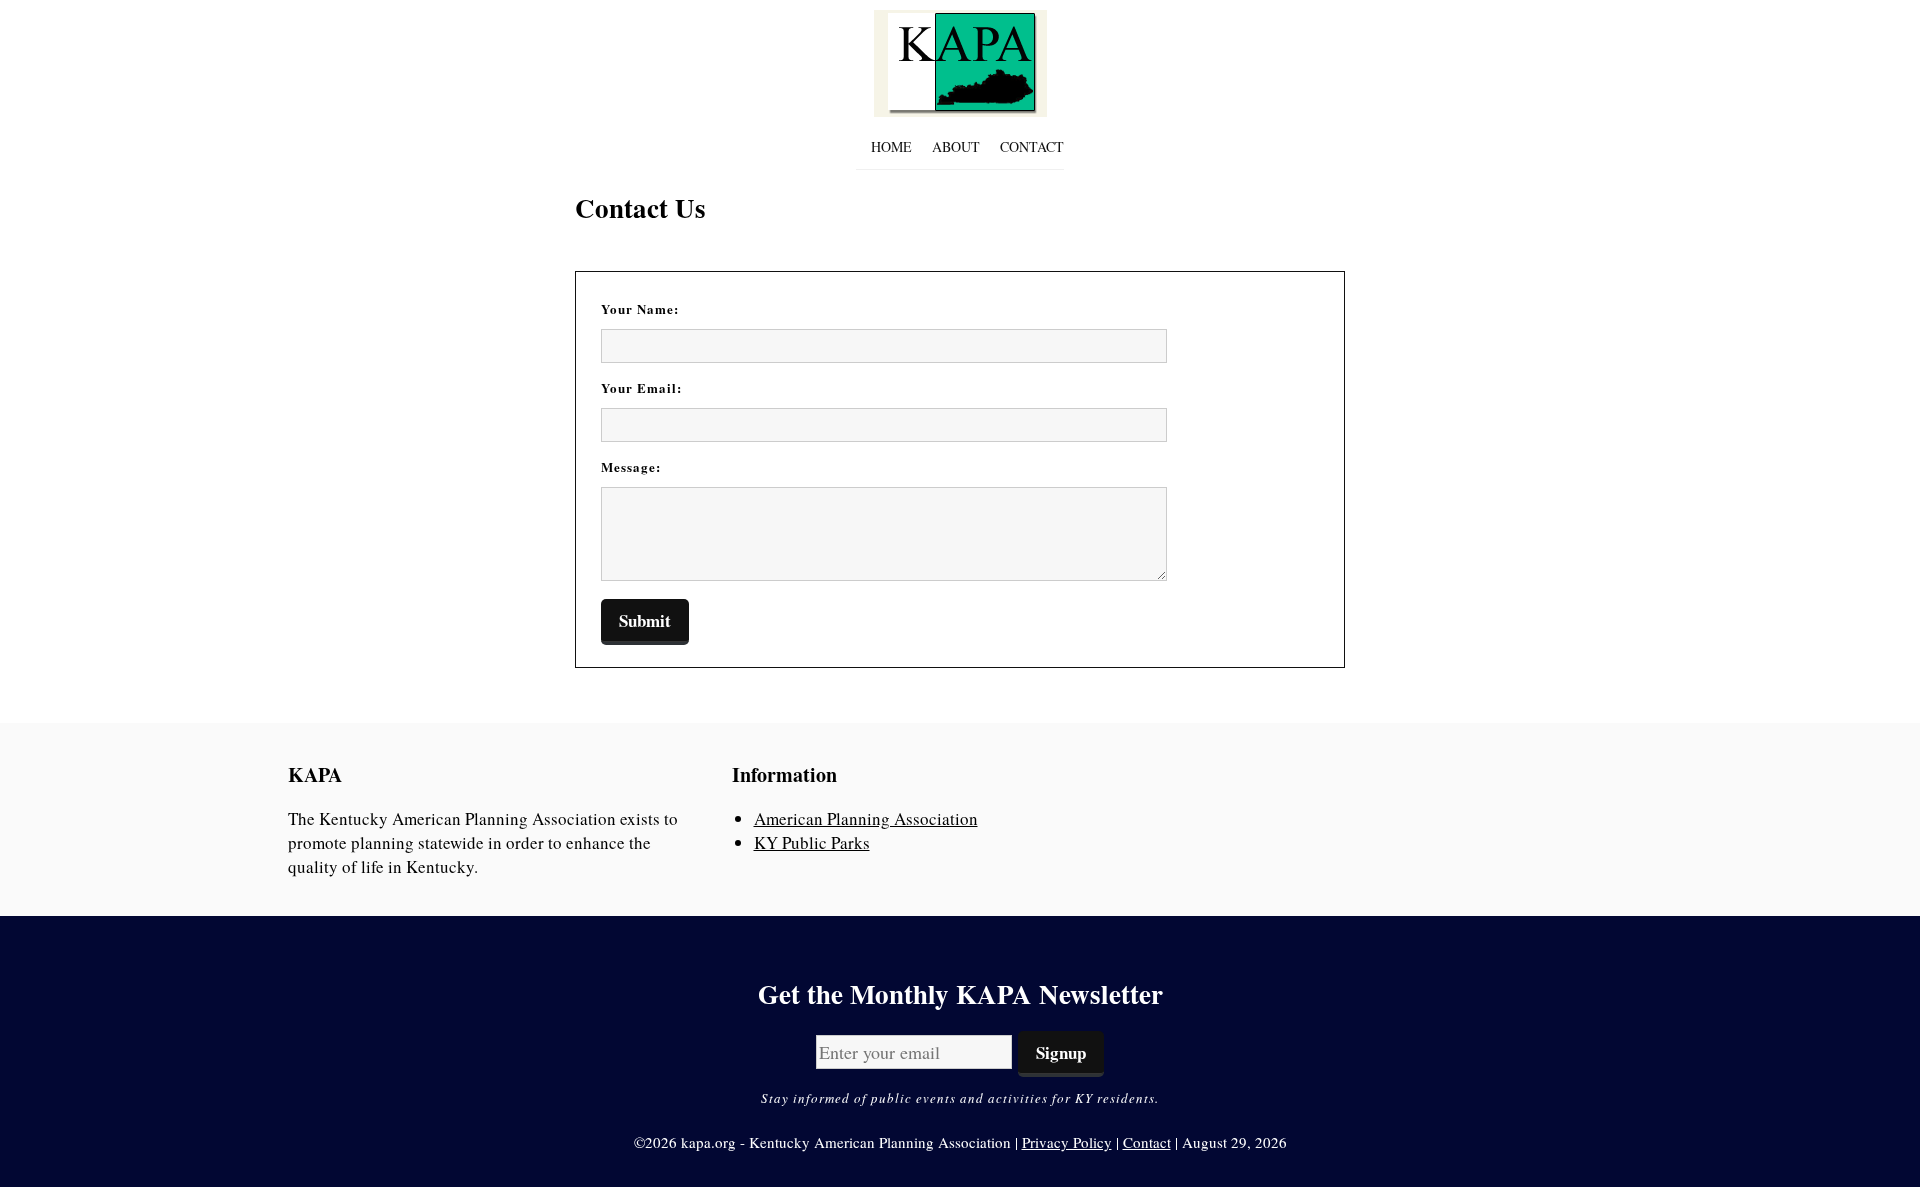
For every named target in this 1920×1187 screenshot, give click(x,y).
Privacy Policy (1067, 1142)
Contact (1032, 146)
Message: (631, 466)
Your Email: (641, 387)
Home (891, 146)
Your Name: (640, 308)
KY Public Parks (812, 842)
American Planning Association (866, 818)
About (956, 146)
